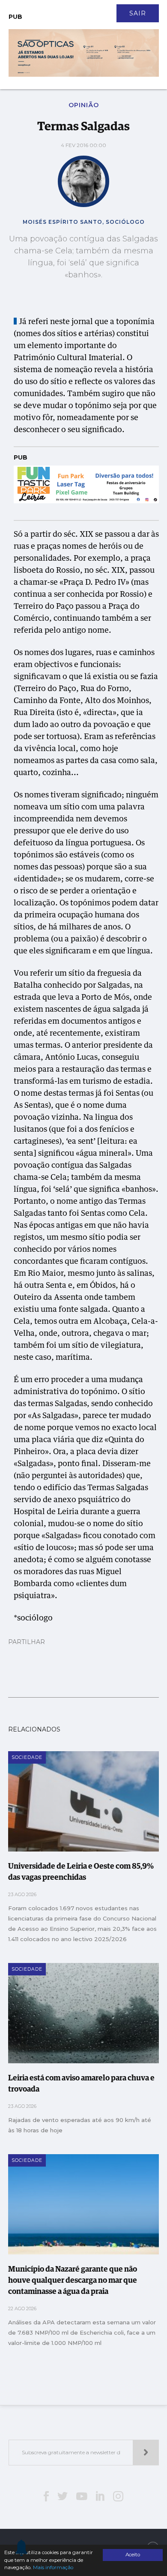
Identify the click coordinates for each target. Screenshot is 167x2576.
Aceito (133, 2555)
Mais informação (53, 2567)
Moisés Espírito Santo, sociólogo (84, 222)
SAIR (138, 13)
